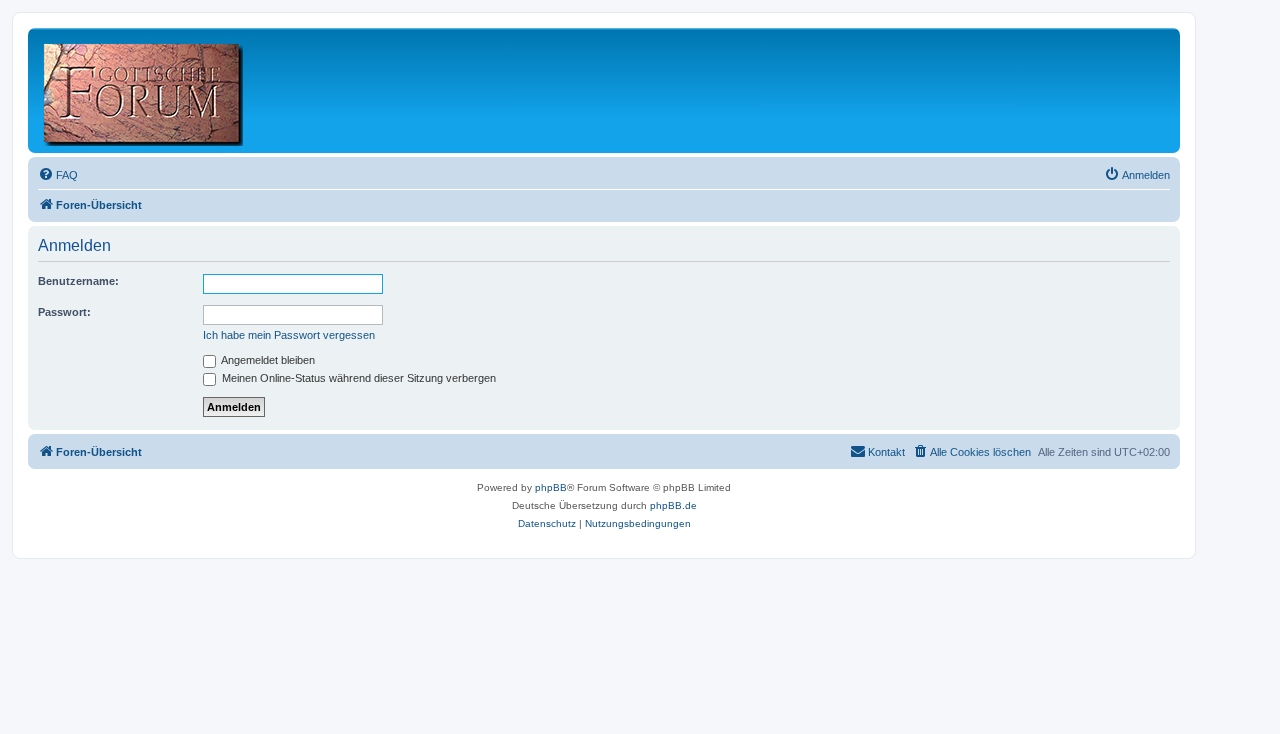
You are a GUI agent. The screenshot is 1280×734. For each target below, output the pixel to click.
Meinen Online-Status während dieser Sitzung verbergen (357, 378)
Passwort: (64, 312)
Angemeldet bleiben (267, 360)
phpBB (551, 487)
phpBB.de (673, 505)
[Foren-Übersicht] (144, 90)
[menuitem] (58, 175)
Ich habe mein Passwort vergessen (289, 335)
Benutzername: (78, 281)
